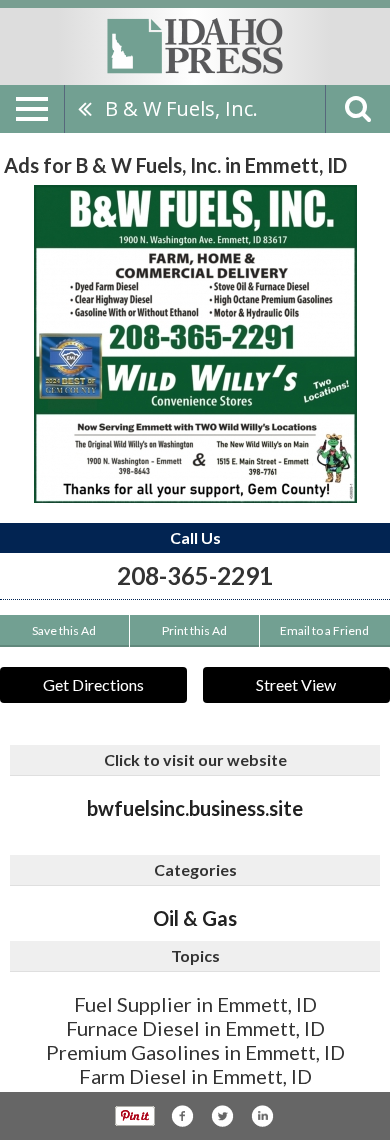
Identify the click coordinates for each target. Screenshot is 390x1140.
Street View (296, 684)
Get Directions (93, 684)
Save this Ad (64, 630)
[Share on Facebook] (182, 1116)
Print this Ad (194, 630)
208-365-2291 (195, 575)
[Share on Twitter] (222, 1116)
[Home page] (195, 45)
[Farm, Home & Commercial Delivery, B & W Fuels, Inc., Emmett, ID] (195, 344)
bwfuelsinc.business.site (195, 808)
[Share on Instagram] (262, 1116)
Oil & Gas (195, 918)
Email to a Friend (324, 630)
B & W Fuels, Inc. (181, 108)
